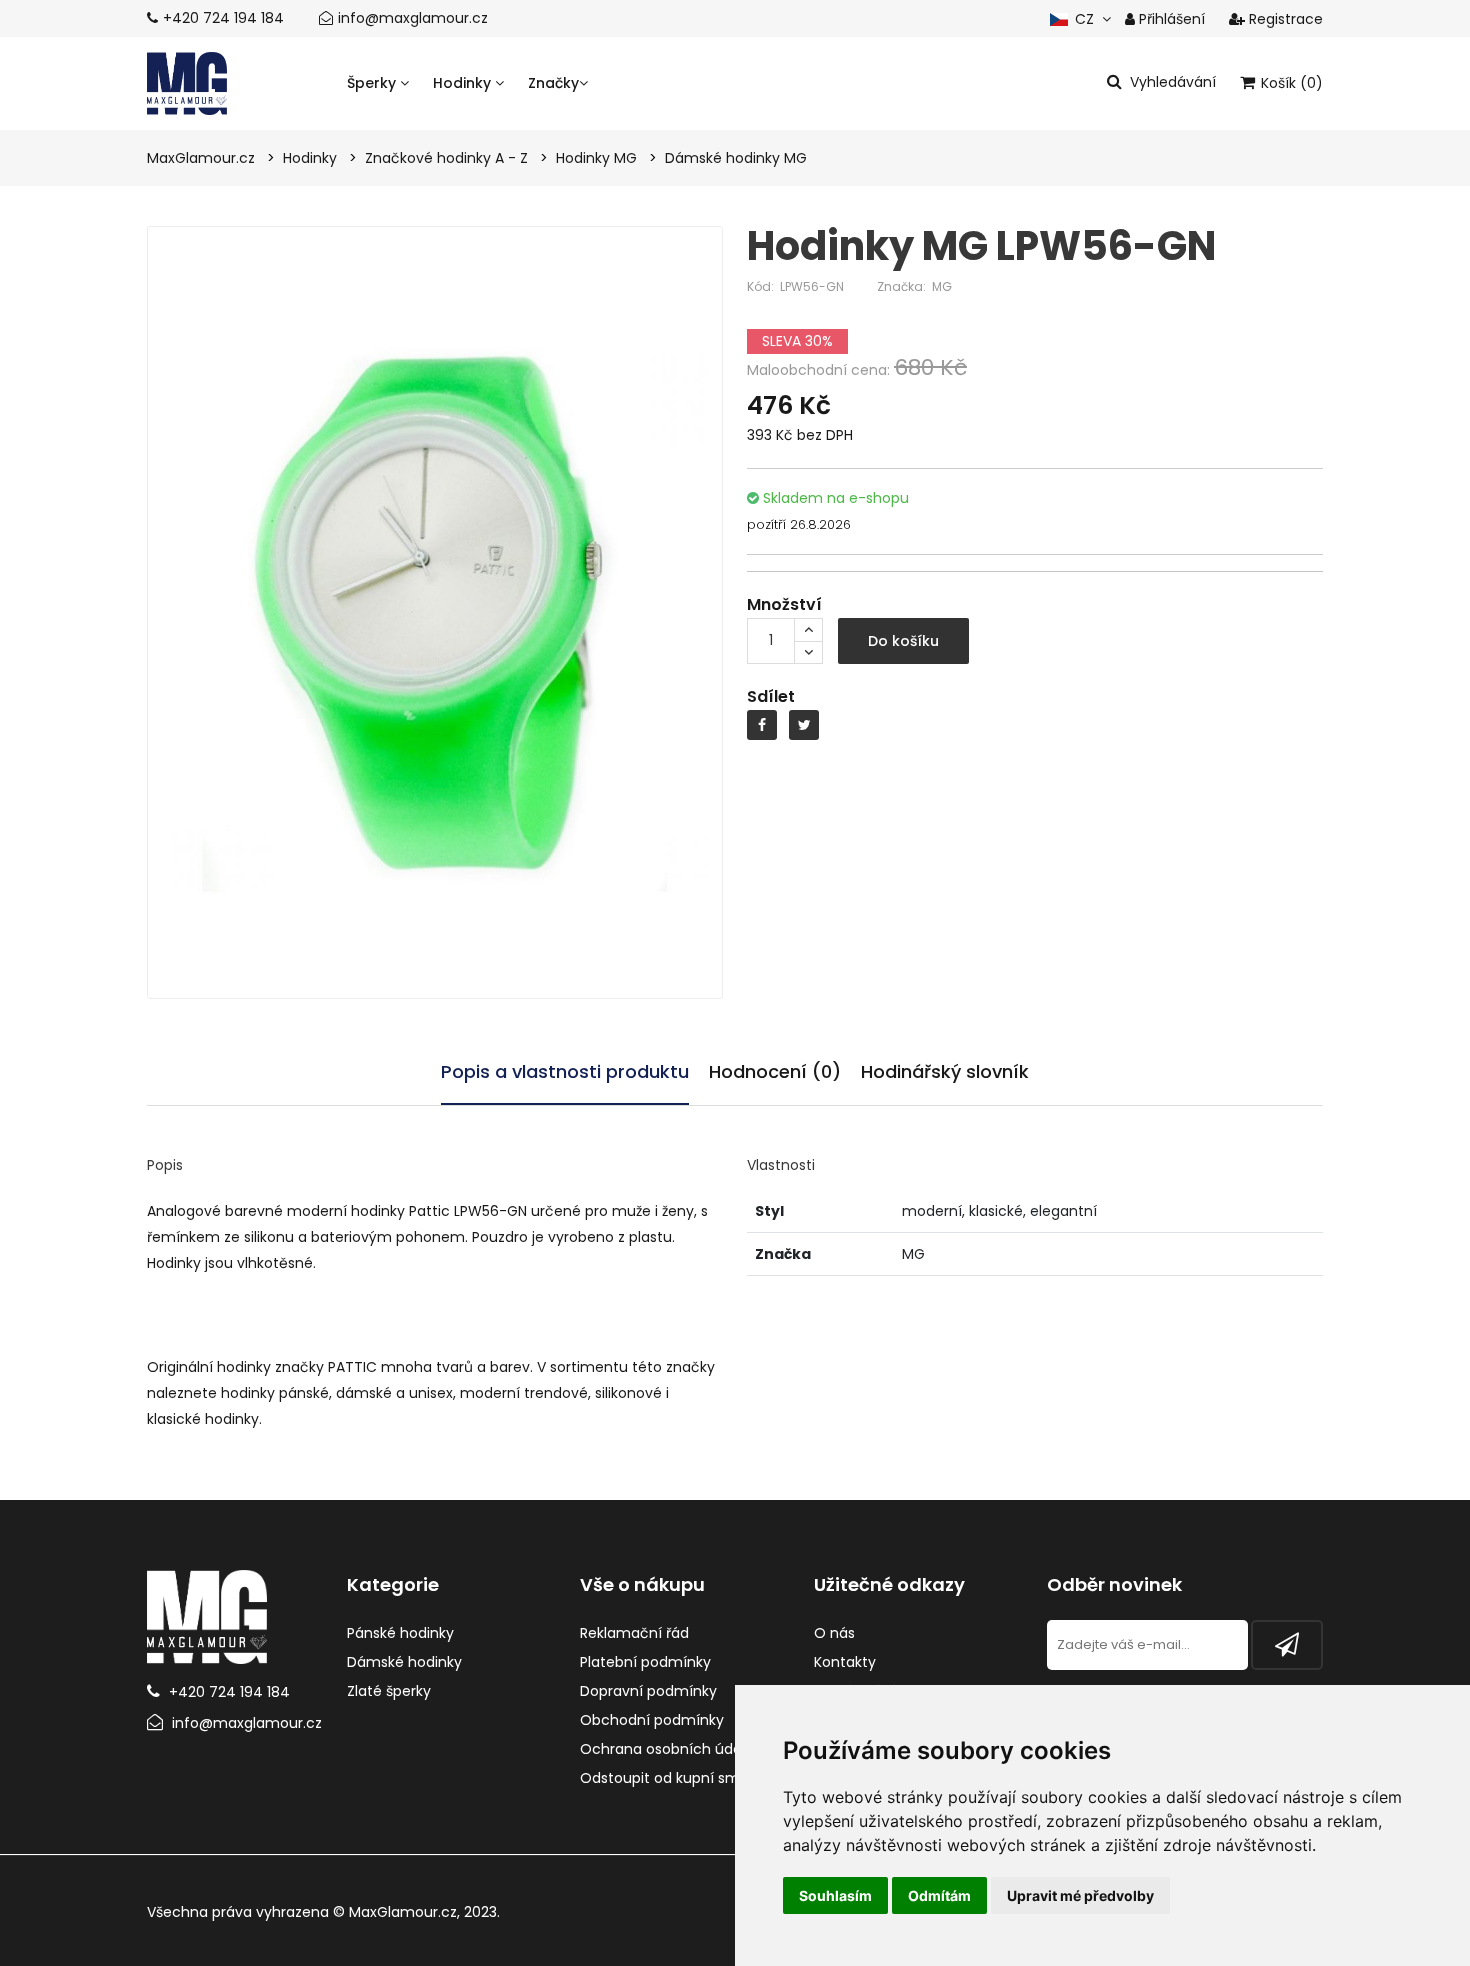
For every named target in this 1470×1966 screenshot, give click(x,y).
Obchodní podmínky (652, 1720)
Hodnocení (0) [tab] (775, 1071)
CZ (1082, 19)
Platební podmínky (645, 1662)
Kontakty (845, 1662)
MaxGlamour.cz (403, 1912)
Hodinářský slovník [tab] (945, 1071)
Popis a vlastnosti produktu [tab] (565, 1071)
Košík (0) (1290, 83)
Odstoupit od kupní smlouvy (678, 1778)
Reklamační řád (634, 1633)
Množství (784, 604)
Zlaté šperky (389, 1691)
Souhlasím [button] (835, 1895)
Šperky (373, 83)
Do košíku (903, 641)
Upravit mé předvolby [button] (1080, 1895)
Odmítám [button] (939, 1895)
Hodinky (464, 83)
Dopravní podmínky (648, 1691)
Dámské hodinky (404, 1662)
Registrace (1284, 19)
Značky (553, 83)
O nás (834, 1633)
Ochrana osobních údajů (667, 1749)
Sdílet (771, 696)
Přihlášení (1170, 19)
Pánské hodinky (400, 1633)
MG (942, 286)
